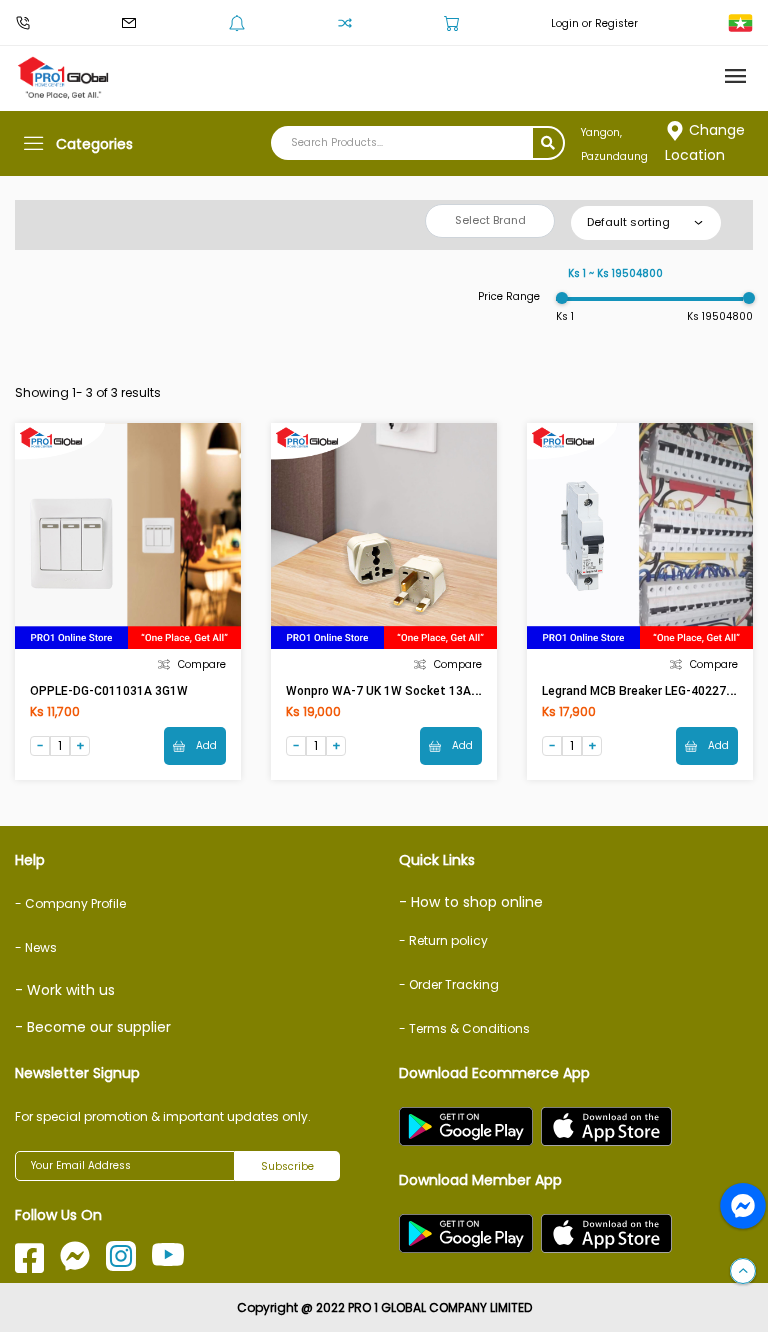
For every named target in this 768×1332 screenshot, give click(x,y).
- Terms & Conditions (464, 1028)
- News (36, 947)
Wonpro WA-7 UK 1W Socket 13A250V (393, 691)
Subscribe (287, 1166)
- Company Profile (70, 903)
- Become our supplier (93, 1027)
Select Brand (490, 220)
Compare (202, 664)
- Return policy (443, 940)
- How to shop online (471, 902)
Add (205, 745)
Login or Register (594, 23)
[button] (743, 1272)
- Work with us (65, 990)
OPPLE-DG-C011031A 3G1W (109, 691)
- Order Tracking (449, 984)
